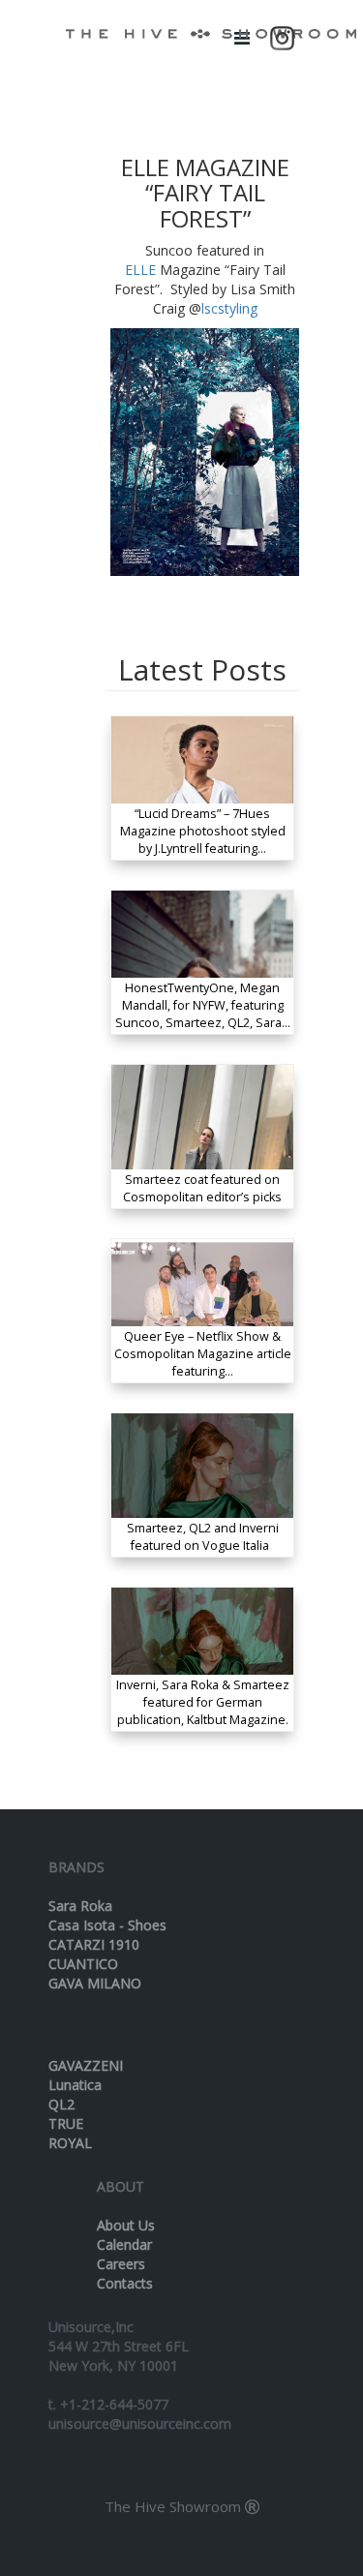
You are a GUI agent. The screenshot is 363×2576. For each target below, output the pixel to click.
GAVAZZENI (86, 2065)
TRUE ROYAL (70, 2133)
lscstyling (229, 308)
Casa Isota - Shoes (107, 1925)
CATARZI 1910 (94, 1944)
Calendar (124, 2244)
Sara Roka (80, 1906)
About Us (126, 2225)
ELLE (140, 270)
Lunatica (75, 2085)
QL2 (61, 2104)
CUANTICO (83, 1964)
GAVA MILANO (95, 1983)
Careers (121, 2264)
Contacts (125, 2283)
